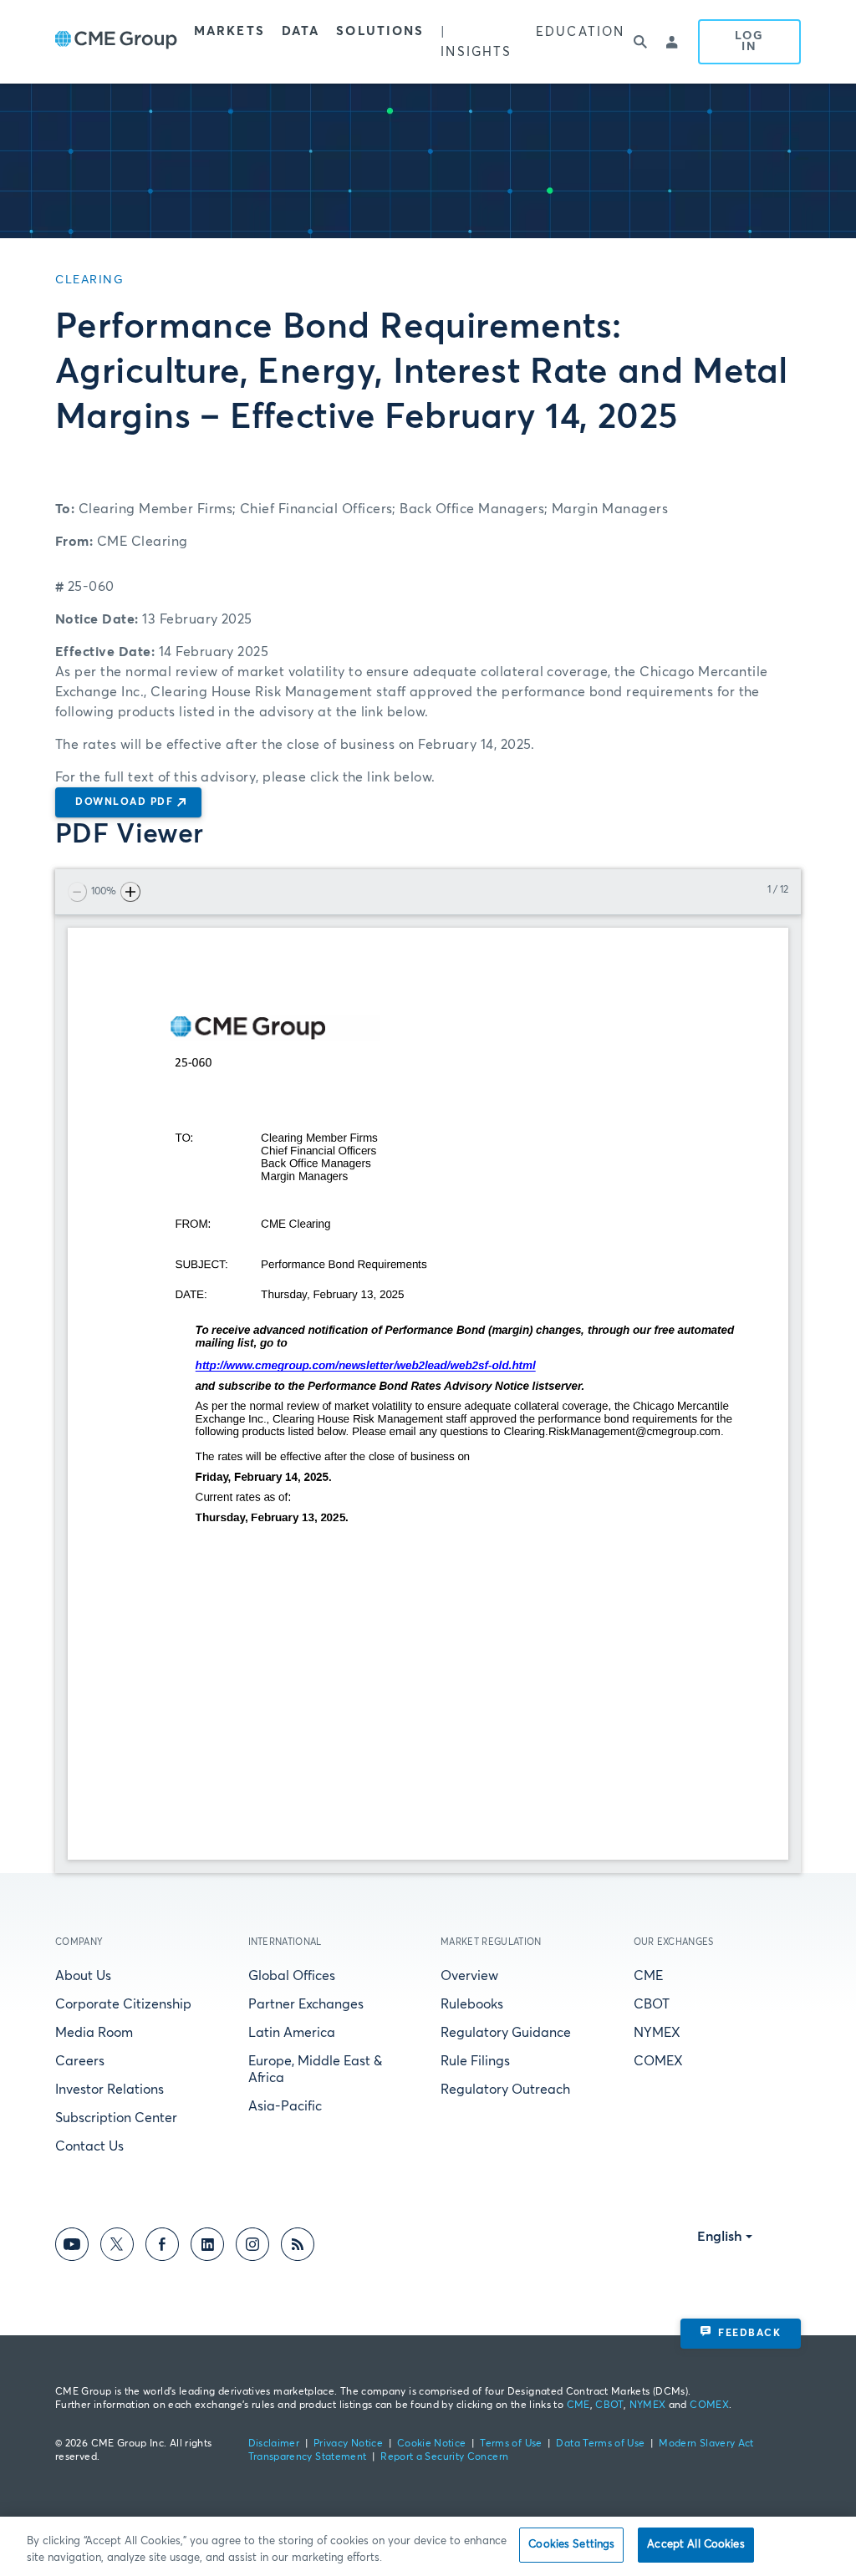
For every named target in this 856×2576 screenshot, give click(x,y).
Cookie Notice (432, 2444)
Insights (476, 52)
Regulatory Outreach (505, 2090)
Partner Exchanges (306, 2004)
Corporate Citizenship (123, 2004)
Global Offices (292, 1976)
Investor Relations (110, 2090)
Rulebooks (472, 2004)
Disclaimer (274, 2444)
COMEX (658, 2061)
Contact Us (89, 2146)
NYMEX (657, 2033)
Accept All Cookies (695, 2545)
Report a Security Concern (444, 2457)
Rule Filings (475, 2061)
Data (301, 31)
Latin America (292, 2033)
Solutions (380, 31)
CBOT (652, 2004)
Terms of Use (511, 2444)
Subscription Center (116, 2118)
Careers (80, 2061)
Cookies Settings (571, 2545)
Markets (229, 31)
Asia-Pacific (285, 2106)
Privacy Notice (348, 2444)
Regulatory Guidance (506, 2033)
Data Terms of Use (600, 2444)
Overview (469, 1976)
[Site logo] (116, 42)
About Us (83, 1976)
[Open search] (641, 42)
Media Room (94, 2033)
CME (648, 1976)
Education (580, 32)
